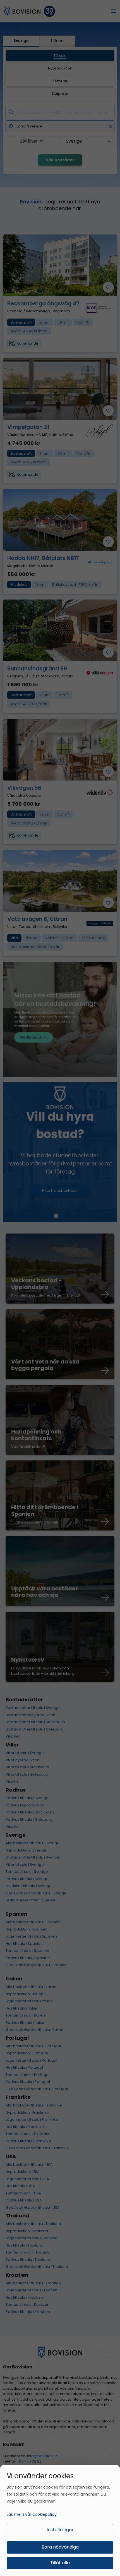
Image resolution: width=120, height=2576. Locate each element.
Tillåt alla (60, 2563)
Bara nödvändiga (60, 2547)
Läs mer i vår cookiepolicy (32, 2514)
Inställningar (60, 2530)
